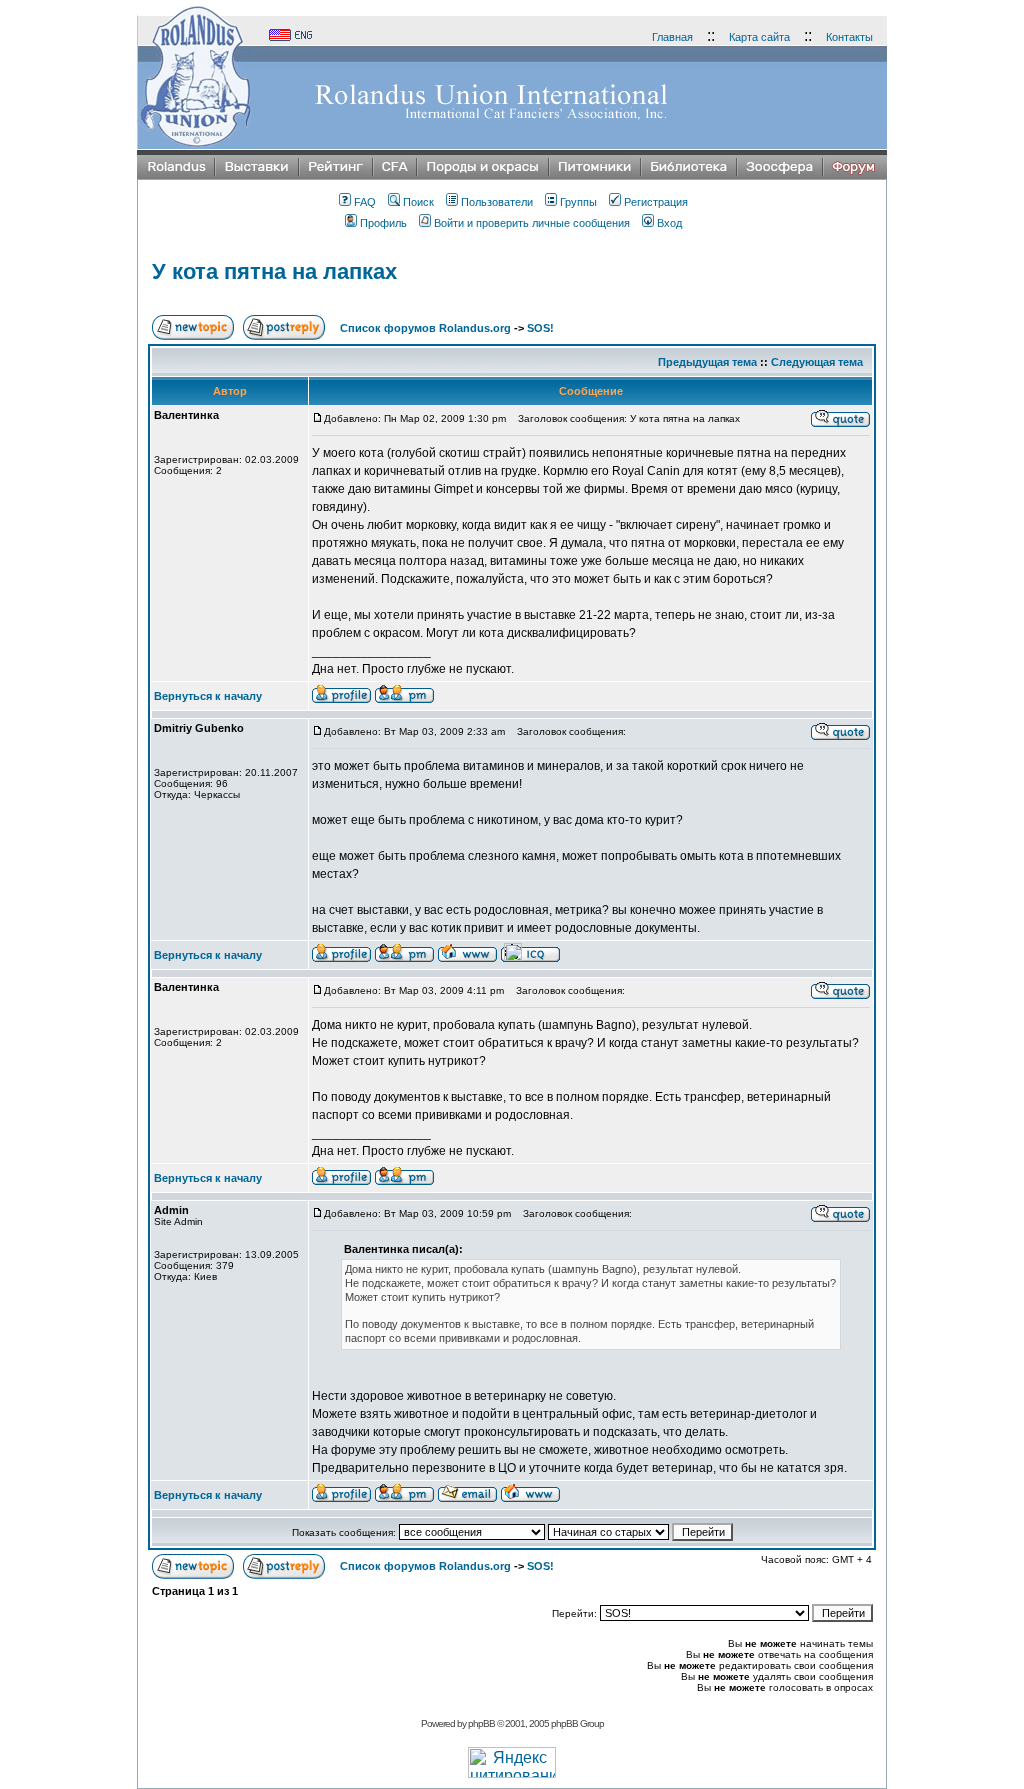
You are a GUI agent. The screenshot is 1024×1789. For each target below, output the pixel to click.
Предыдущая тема (707, 362)
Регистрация (656, 202)
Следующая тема (817, 362)
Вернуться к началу (208, 696)
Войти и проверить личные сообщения (532, 223)
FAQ (365, 202)
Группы (578, 202)
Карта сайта (759, 37)
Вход (669, 223)
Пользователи (497, 202)
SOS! (540, 328)
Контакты (849, 37)
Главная (672, 37)
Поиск (418, 202)
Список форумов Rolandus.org (425, 328)
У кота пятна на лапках (274, 271)
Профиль (383, 223)
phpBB (481, 1723)
